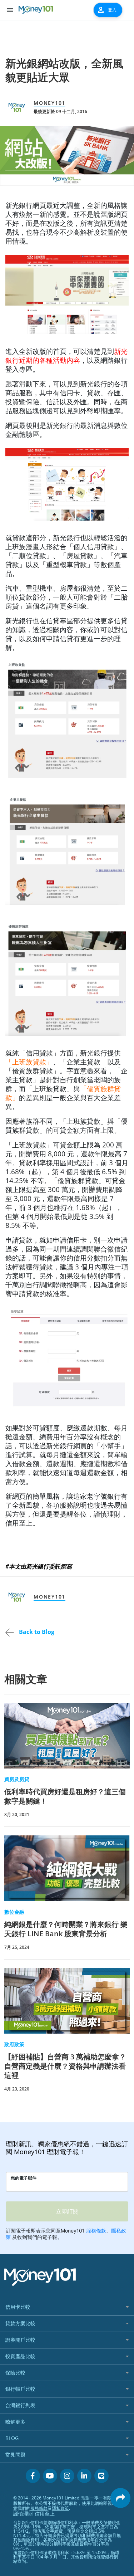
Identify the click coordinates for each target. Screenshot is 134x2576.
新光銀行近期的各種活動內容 (66, 356)
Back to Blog (36, 1632)
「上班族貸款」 (29, 1062)
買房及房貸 (17, 1779)
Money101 (49, 103)
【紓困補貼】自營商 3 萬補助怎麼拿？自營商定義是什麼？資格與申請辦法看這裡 (65, 2066)
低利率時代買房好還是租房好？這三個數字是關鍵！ (65, 1796)
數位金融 (14, 1912)
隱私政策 (60, 2508)
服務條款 (39, 2508)
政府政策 (14, 2044)
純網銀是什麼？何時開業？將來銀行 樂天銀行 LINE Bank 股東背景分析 (66, 1929)
